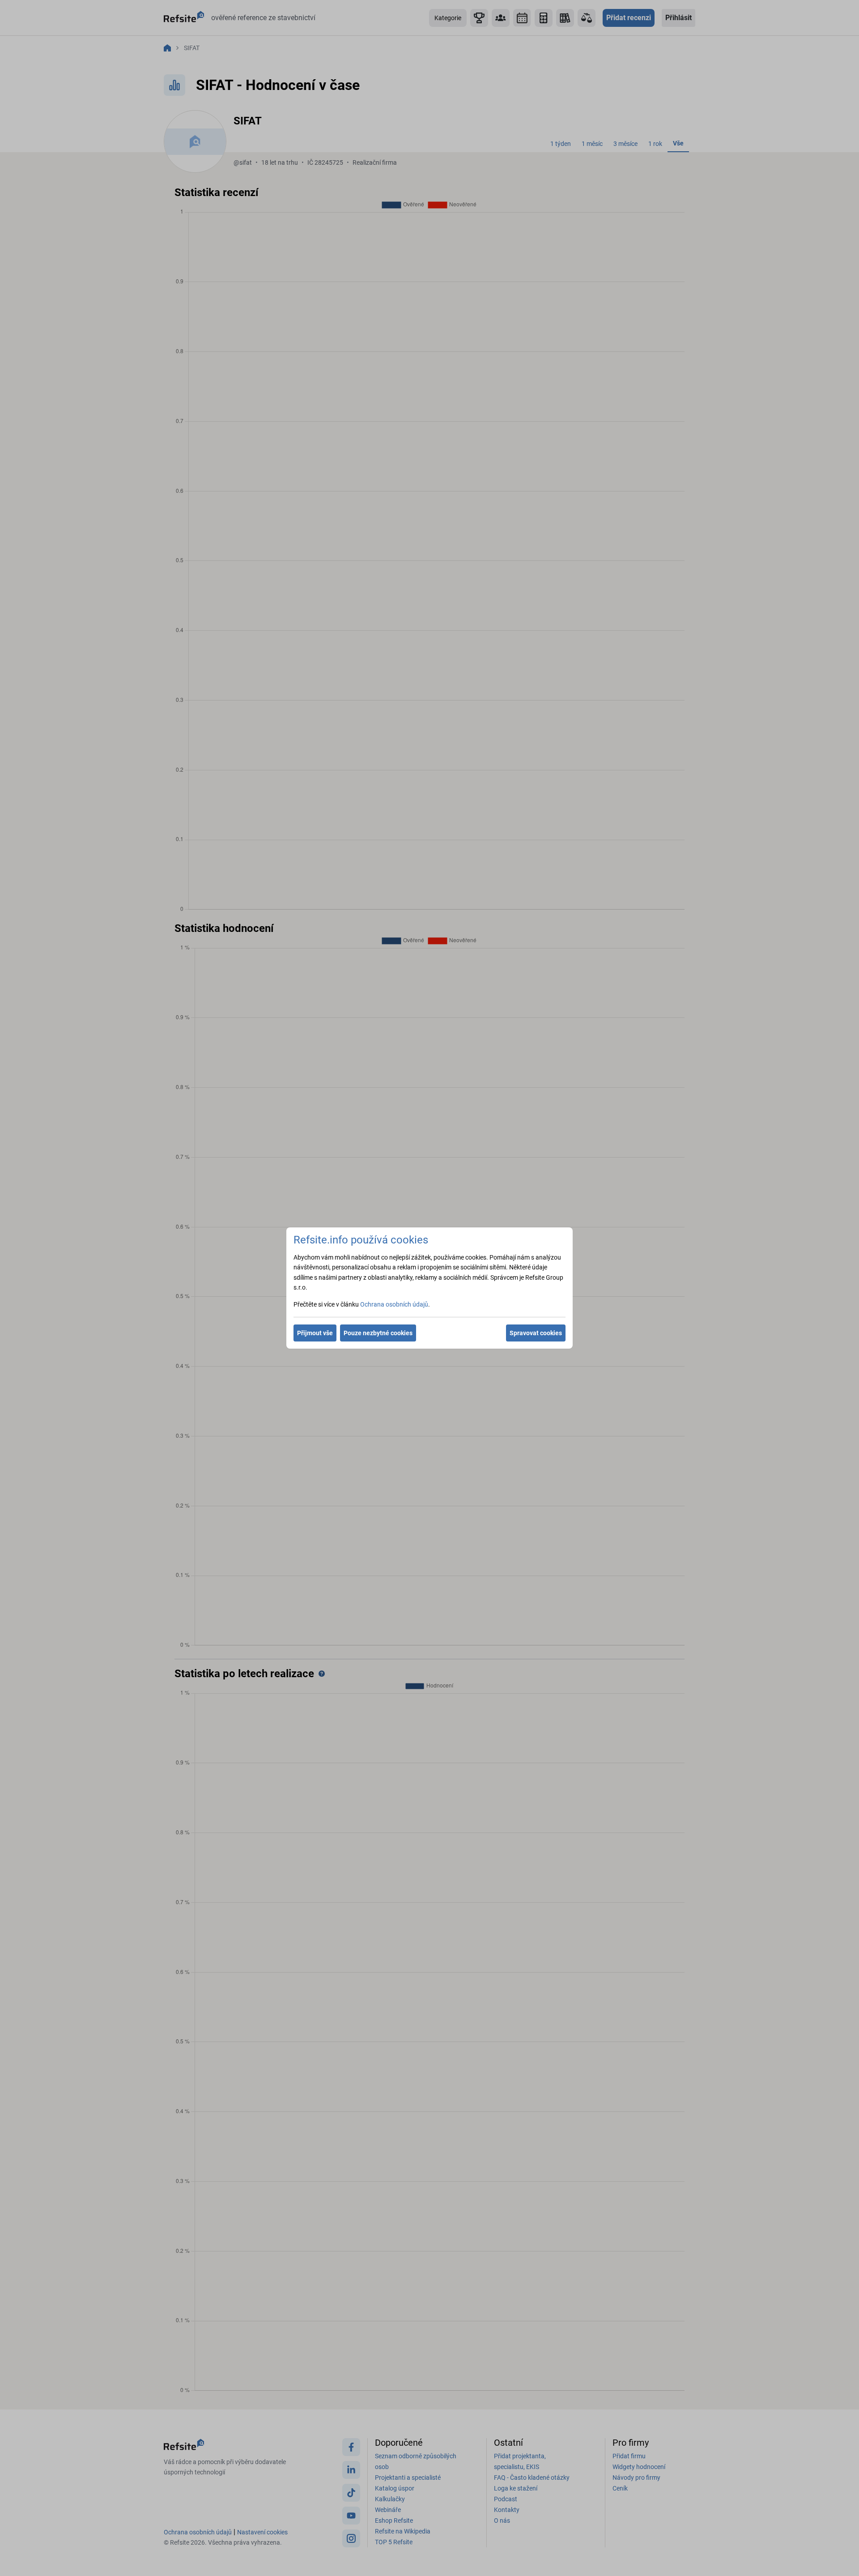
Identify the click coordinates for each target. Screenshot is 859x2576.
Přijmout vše (315, 1333)
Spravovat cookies (536, 1333)
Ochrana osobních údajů (394, 1304)
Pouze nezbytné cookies (378, 1333)
